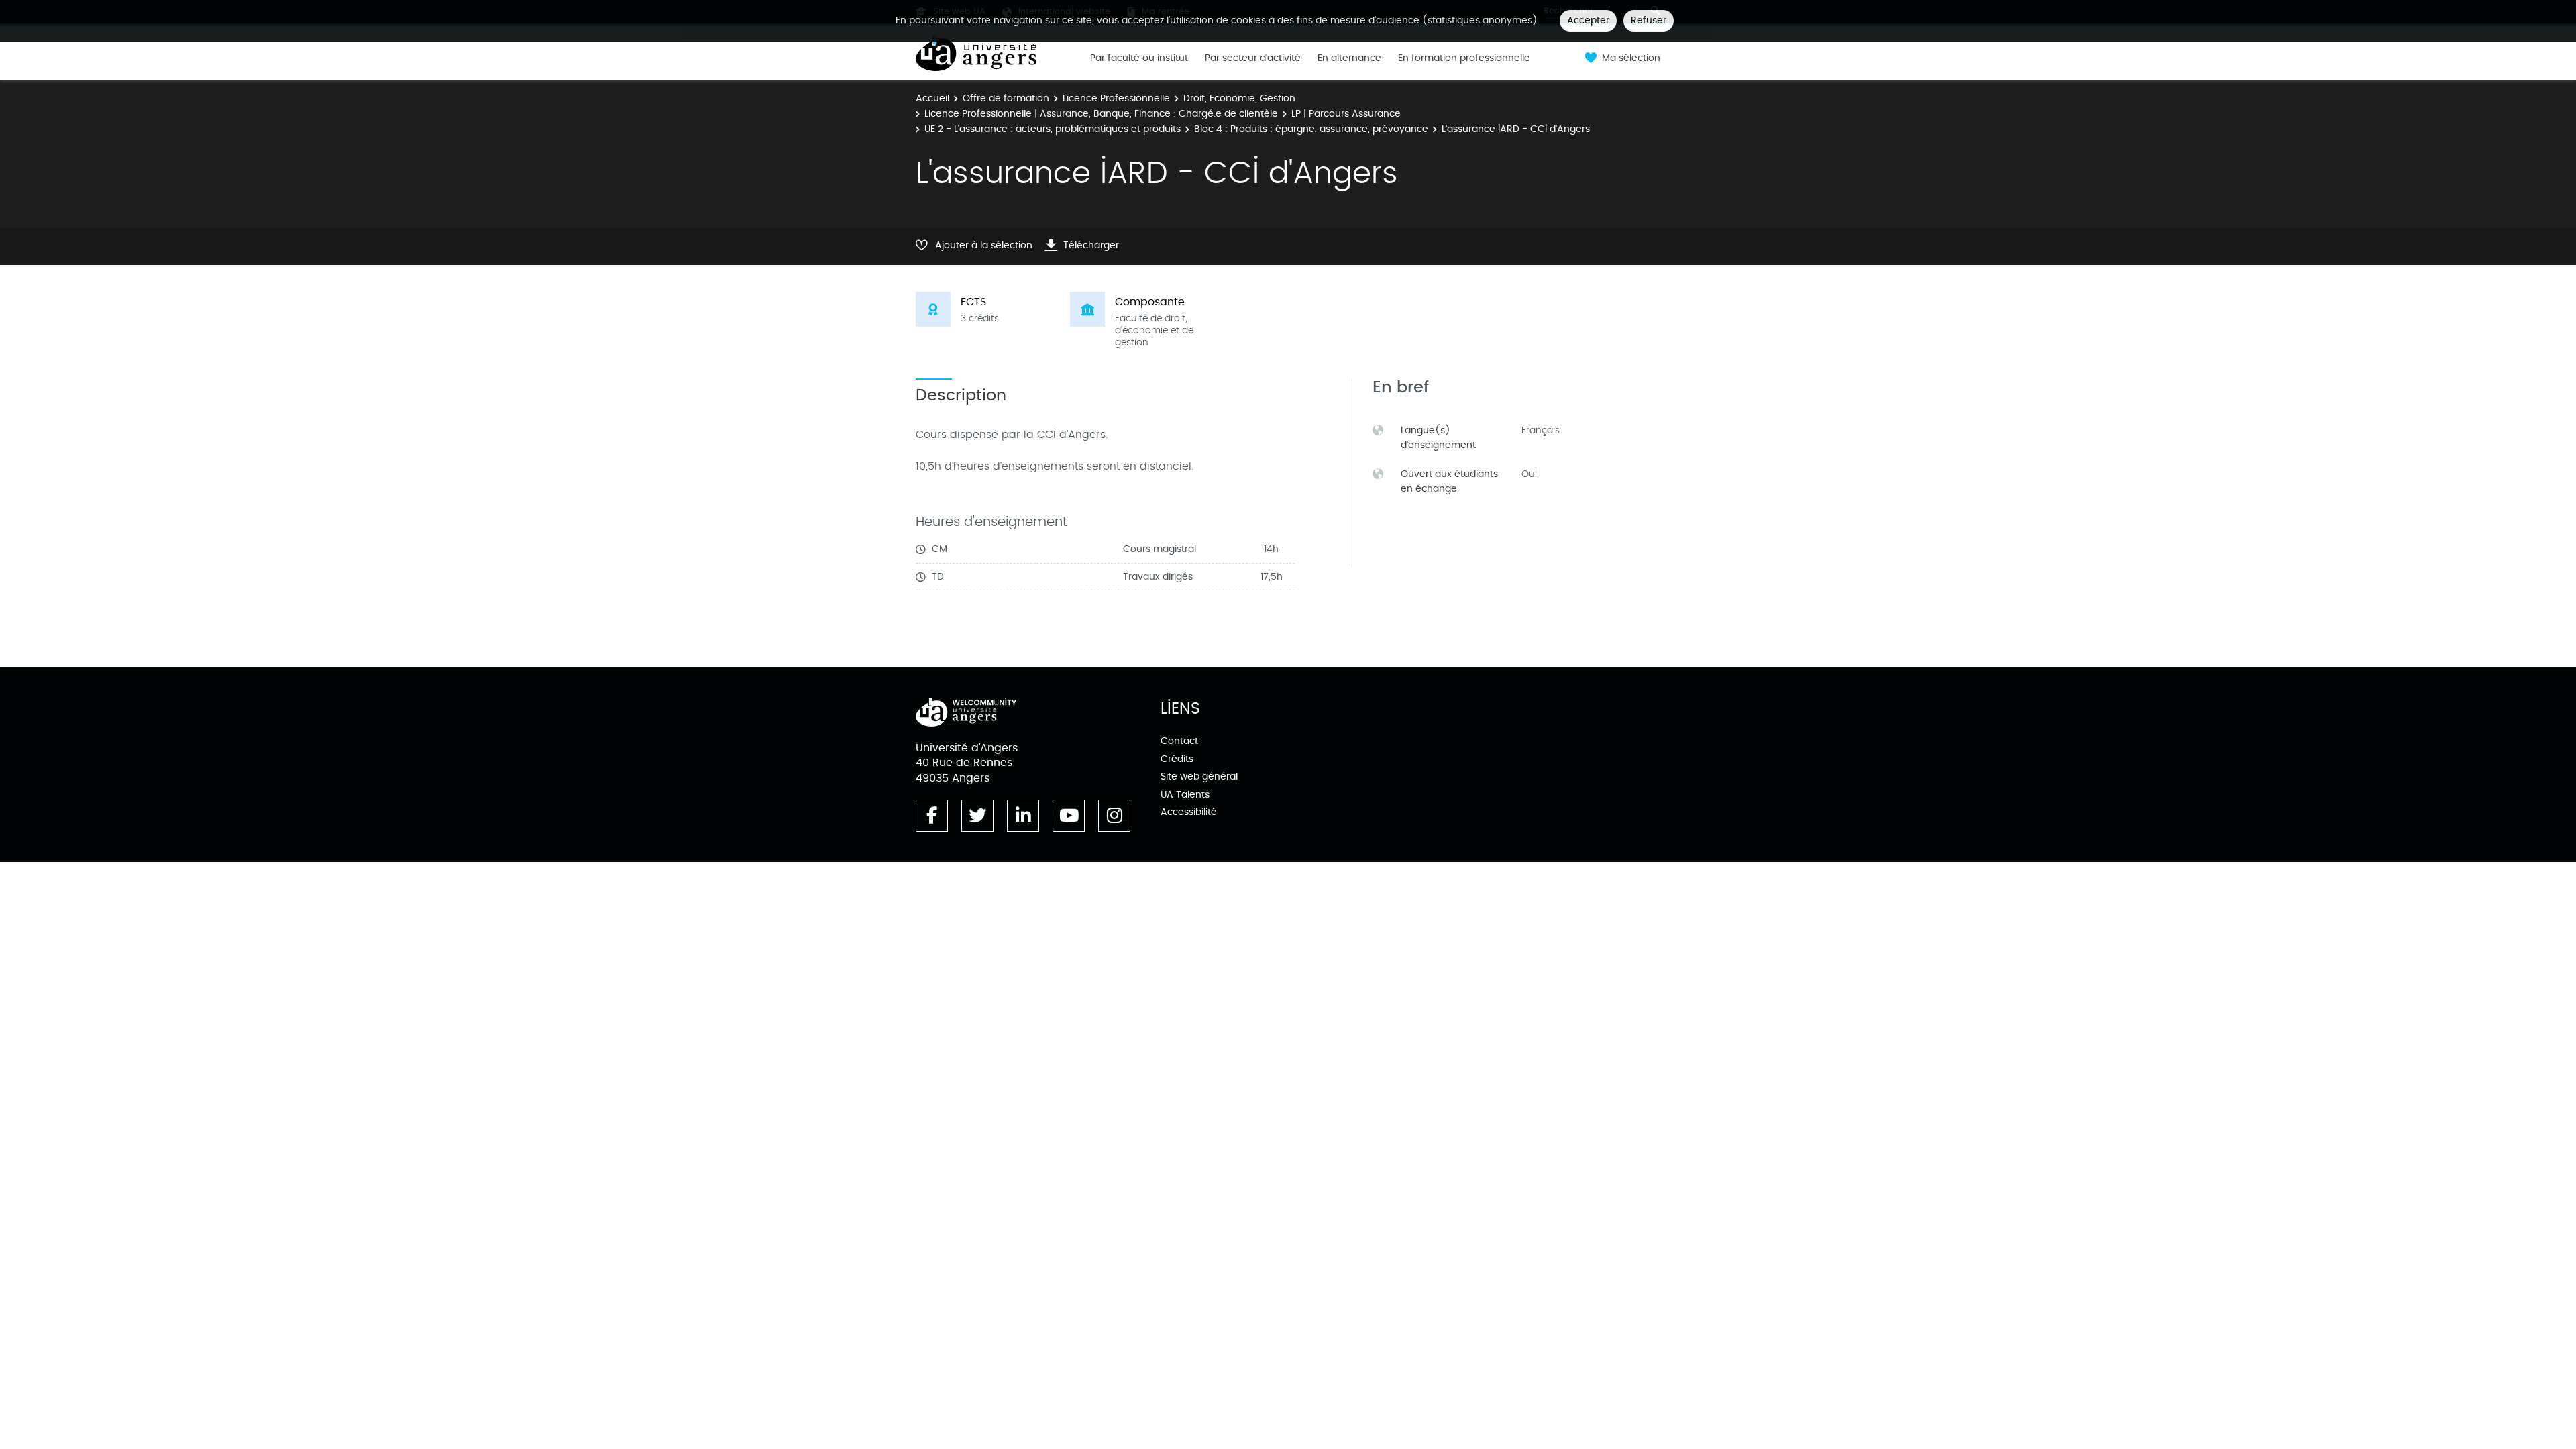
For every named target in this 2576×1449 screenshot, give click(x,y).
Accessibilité (1189, 812)
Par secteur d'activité (1253, 58)
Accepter (1588, 20)
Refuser (1649, 20)
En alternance (1349, 58)
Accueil (932, 98)
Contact (1179, 741)
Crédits (1177, 759)
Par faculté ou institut (1139, 58)
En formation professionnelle (1464, 58)
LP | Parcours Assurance (1346, 114)
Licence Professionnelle (1116, 98)
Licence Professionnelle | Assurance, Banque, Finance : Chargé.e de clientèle (1101, 114)
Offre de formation (1006, 98)
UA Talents (1185, 795)
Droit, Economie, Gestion (1239, 98)
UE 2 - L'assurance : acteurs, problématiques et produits (1053, 129)
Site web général (1199, 776)
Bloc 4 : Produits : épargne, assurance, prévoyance (1311, 129)
